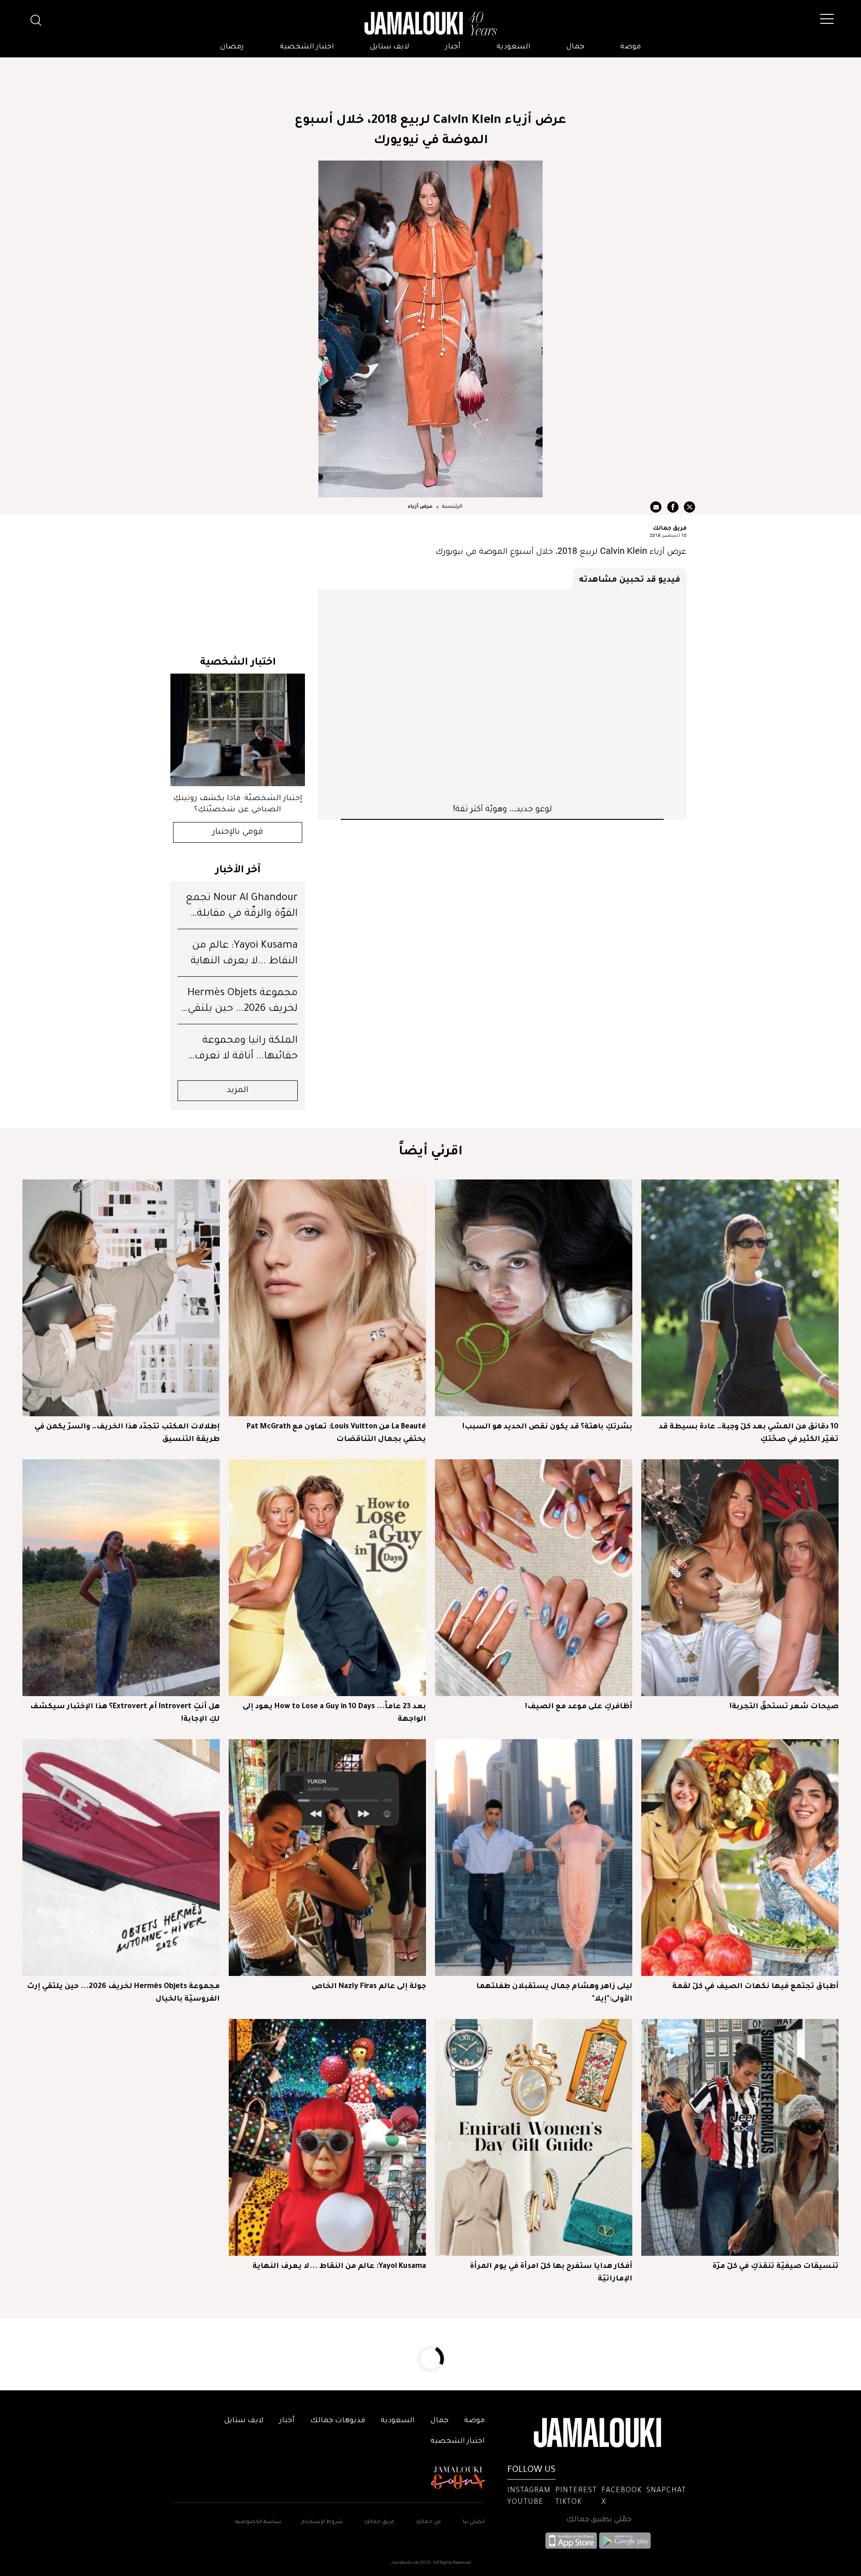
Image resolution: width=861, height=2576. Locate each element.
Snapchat (666, 2491)
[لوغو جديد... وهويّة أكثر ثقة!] (502, 696)
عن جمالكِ (428, 2522)
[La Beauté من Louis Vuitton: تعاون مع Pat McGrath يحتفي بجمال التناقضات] (327, 1298)
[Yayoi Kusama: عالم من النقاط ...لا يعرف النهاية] (327, 2137)
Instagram (529, 2491)
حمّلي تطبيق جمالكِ (599, 2520)
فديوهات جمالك (338, 2421)
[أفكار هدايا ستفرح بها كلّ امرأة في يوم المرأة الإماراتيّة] (534, 2137)
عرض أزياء (420, 507)
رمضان (232, 47)
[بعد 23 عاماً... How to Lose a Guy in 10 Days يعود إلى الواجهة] (327, 1578)
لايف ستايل (390, 47)
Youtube (525, 2502)
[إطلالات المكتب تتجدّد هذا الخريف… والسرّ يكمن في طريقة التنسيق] (121, 1298)
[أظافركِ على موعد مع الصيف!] (534, 1578)
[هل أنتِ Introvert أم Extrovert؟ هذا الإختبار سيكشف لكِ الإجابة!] (121, 1578)
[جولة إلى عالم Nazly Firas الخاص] (327, 1858)
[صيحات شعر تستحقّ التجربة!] (740, 1578)
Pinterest (576, 2491)
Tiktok (568, 2502)
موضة (631, 47)
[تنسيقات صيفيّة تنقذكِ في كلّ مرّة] (740, 2137)
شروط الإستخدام (321, 2522)
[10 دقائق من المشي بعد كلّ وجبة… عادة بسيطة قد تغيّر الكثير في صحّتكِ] (740, 1298)
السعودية (513, 47)
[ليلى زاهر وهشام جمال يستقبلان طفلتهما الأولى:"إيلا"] (534, 1858)
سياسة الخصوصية (258, 2522)
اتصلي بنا (474, 2522)
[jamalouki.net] (430, 24)
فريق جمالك (670, 527)
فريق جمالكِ (379, 2522)
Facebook (622, 2491)
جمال (575, 47)
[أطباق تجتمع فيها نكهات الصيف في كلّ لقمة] (740, 1858)
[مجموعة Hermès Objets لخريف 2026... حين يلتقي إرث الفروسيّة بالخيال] (121, 1858)
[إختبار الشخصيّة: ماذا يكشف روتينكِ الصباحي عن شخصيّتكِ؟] (238, 730)
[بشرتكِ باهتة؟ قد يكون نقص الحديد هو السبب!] (534, 1298)
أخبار (453, 47)
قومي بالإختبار (238, 832)
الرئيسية (452, 507)
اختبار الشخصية (307, 47)
